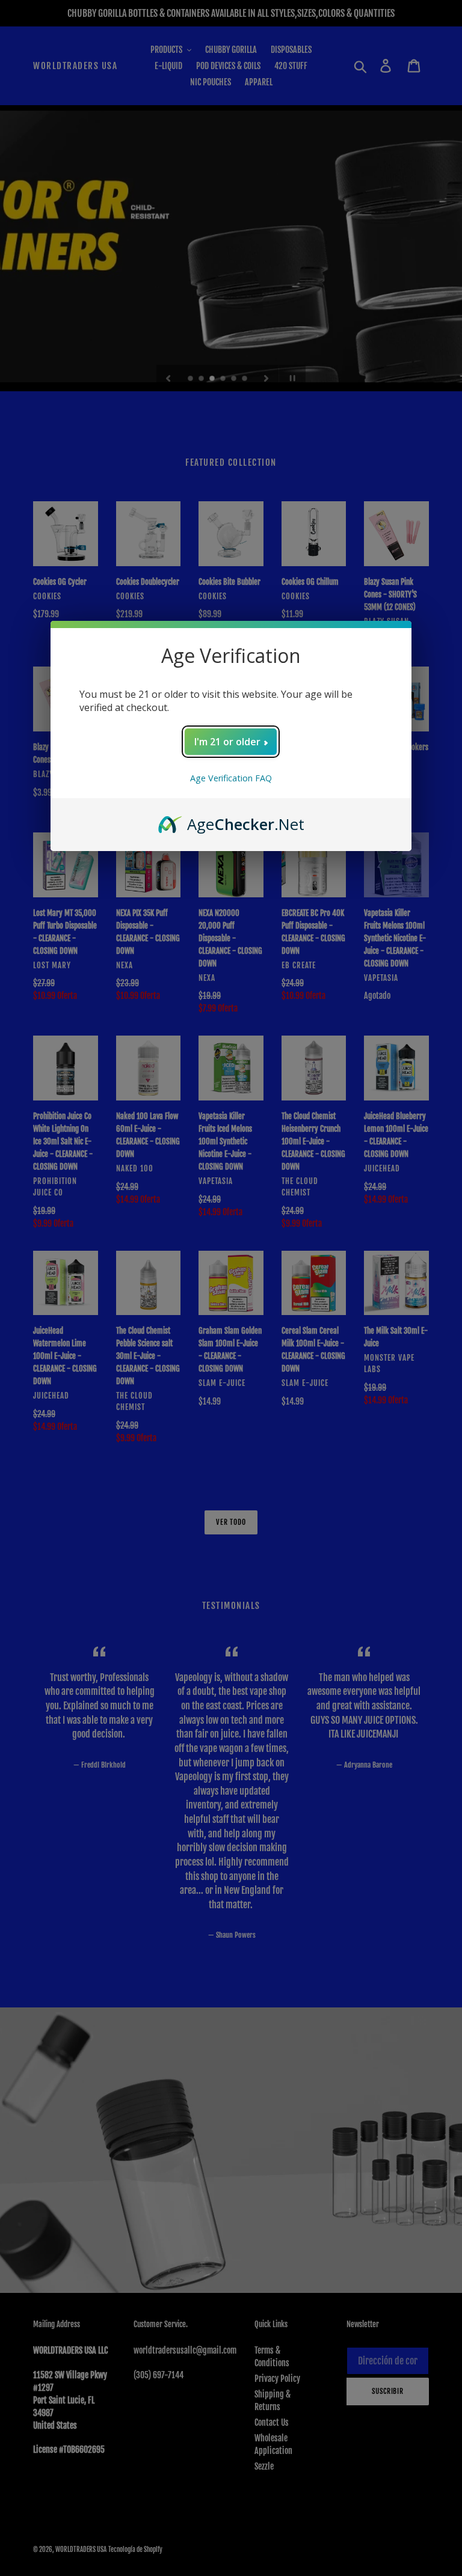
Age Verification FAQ (231, 778)
